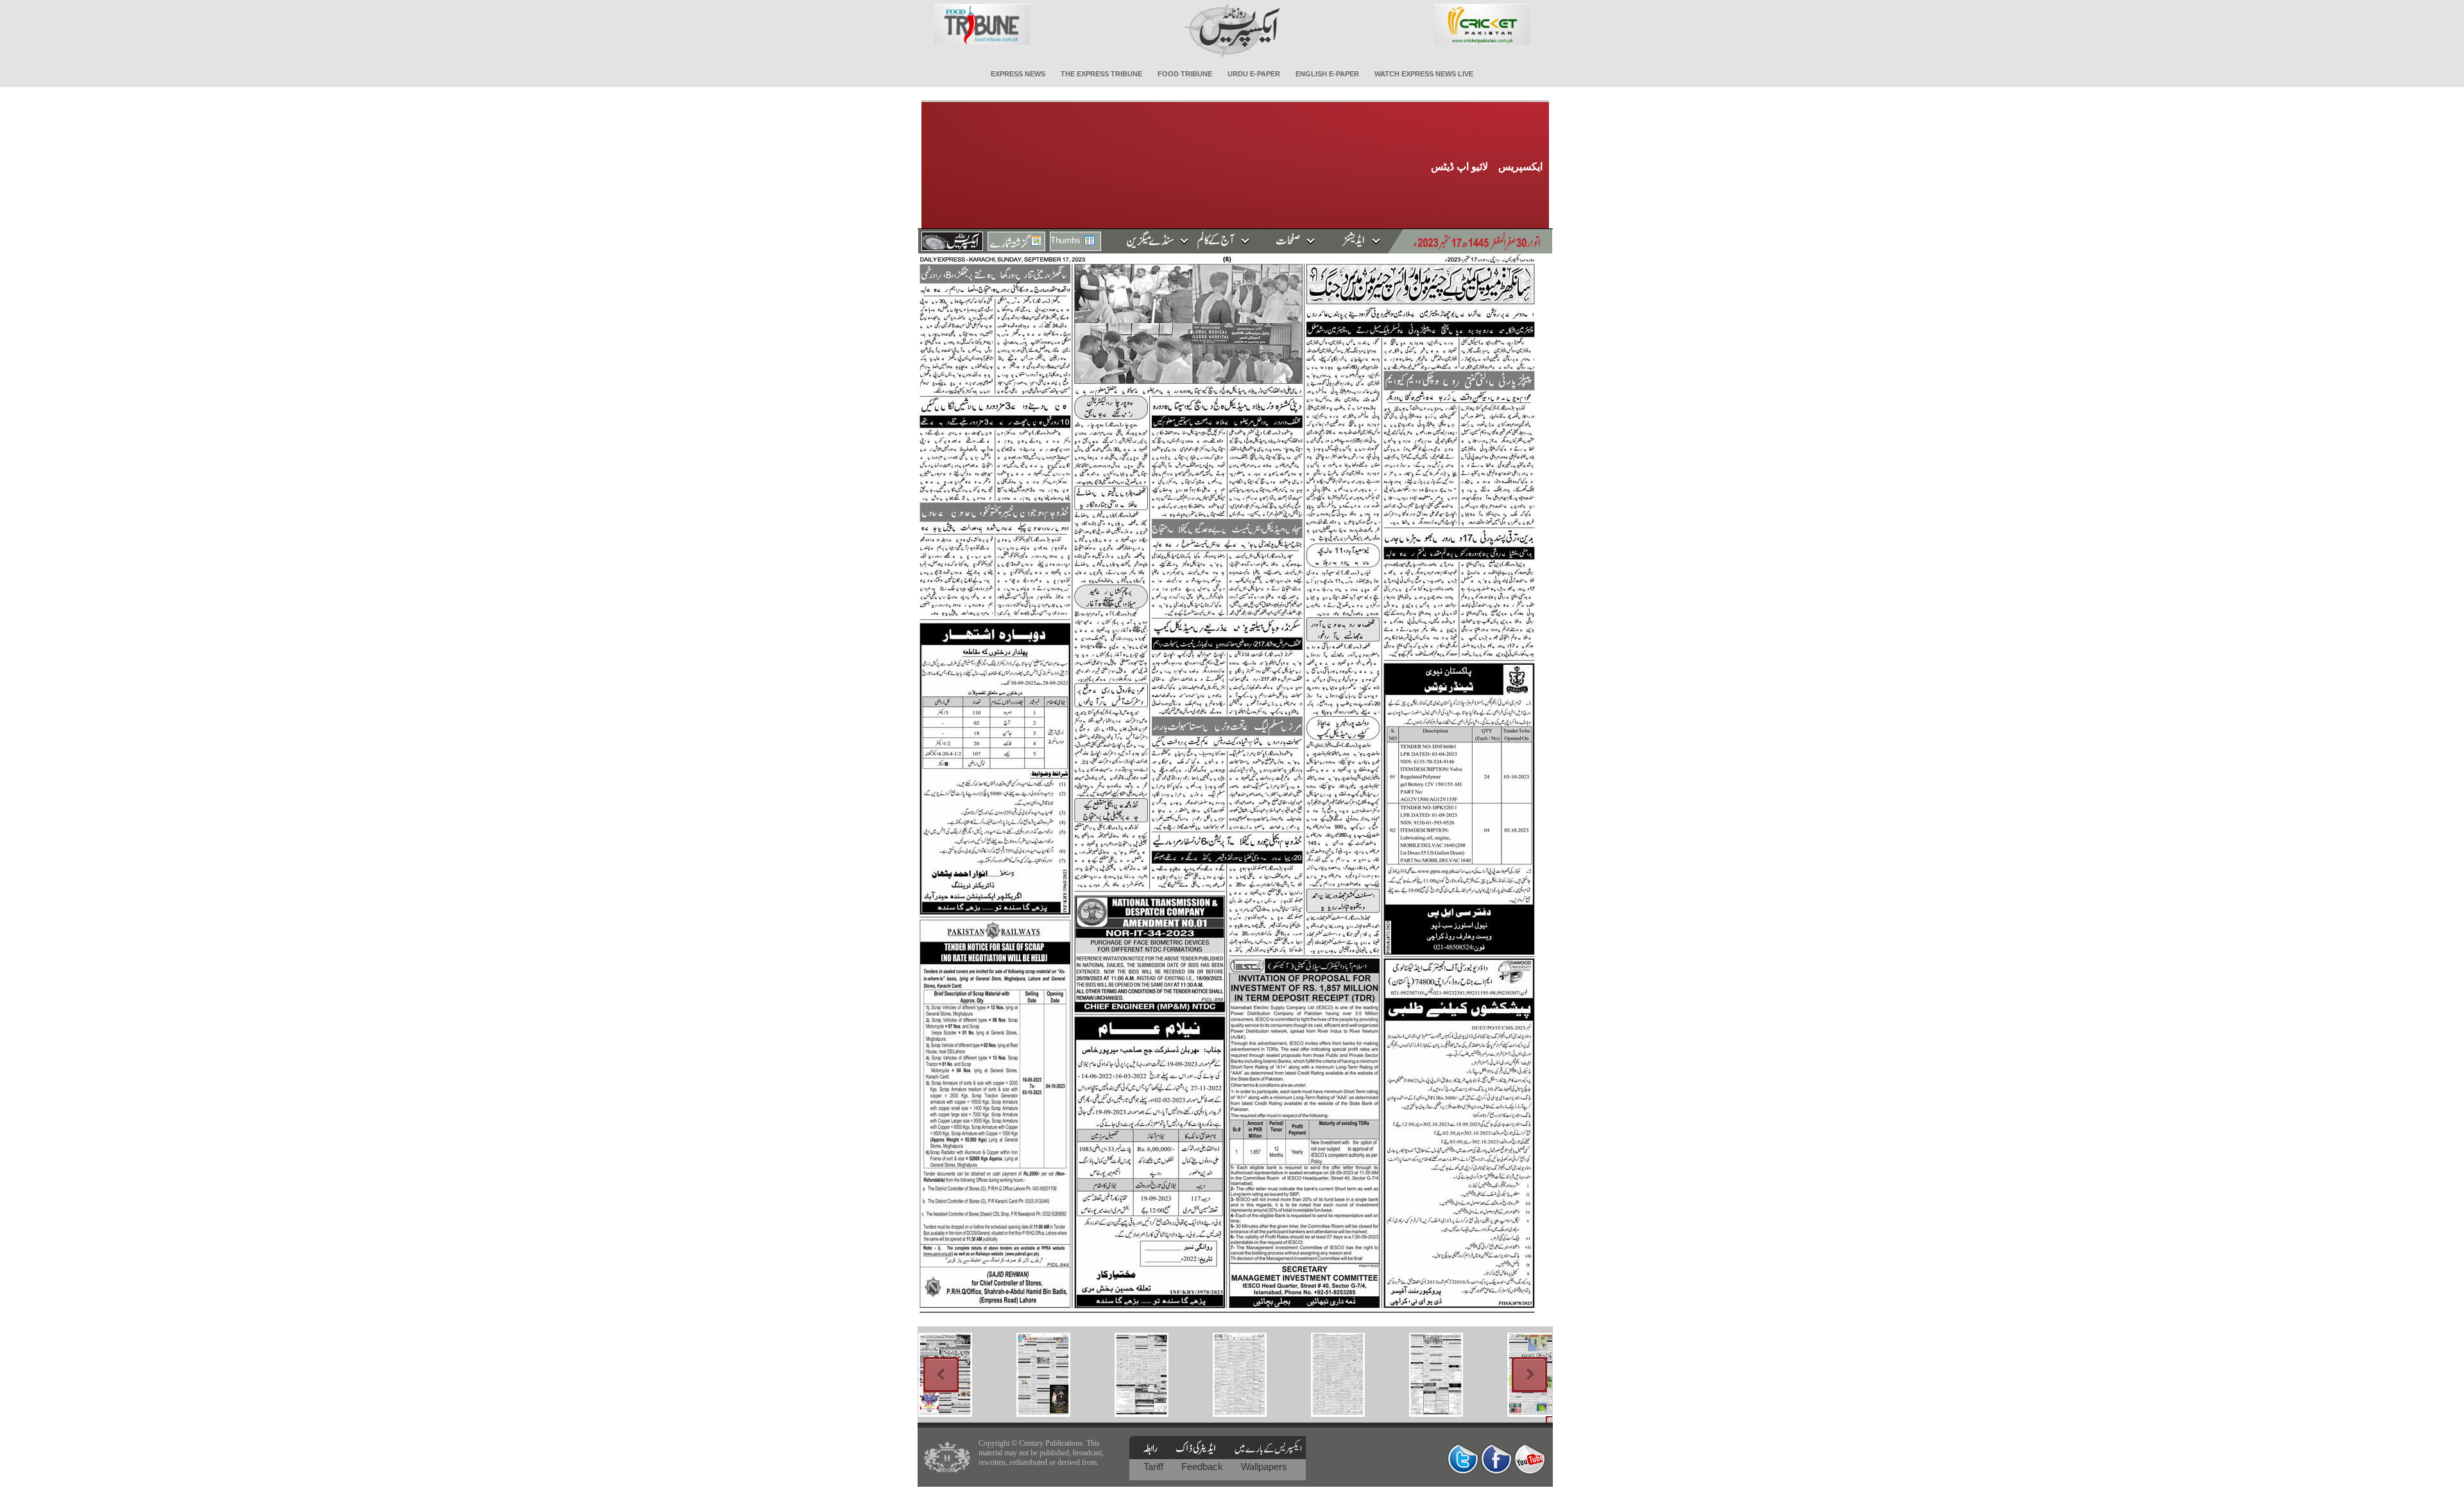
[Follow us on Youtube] (1530, 1459)
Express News (1018, 74)
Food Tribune (1185, 74)
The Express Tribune (1101, 74)
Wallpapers (1264, 1467)
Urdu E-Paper (1254, 74)
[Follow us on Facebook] (1496, 1459)
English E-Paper (1327, 74)
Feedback (1203, 1467)
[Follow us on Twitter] (1463, 1459)
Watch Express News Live (1424, 74)
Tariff (1155, 1467)
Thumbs (1065, 240)
